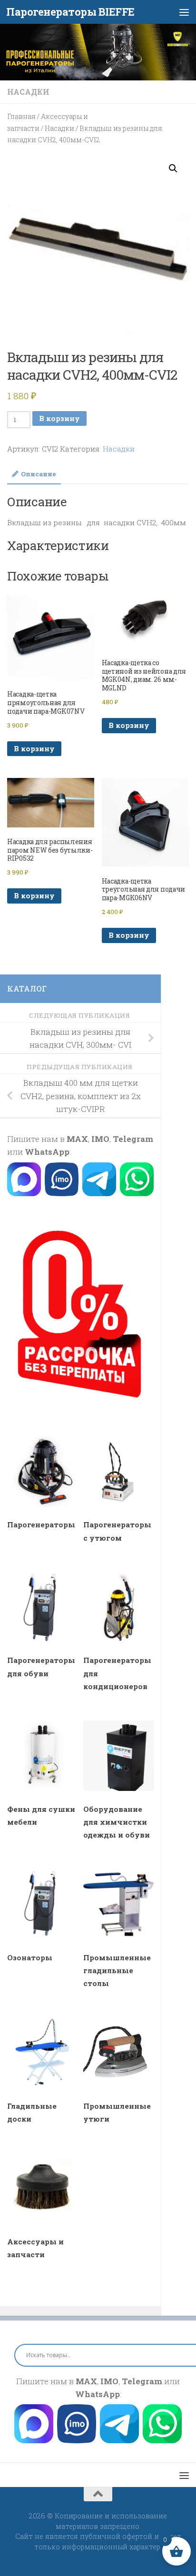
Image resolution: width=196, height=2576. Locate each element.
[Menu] (184, 12)
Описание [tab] (39, 474)
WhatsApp (47, 1152)
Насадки (28, 92)
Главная (21, 116)
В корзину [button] (34, 748)
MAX (77, 1139)
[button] (173, 168)
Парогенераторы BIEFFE (70, 12)
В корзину (59, 418)
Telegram (133, 1139)
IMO (100, 1139)
